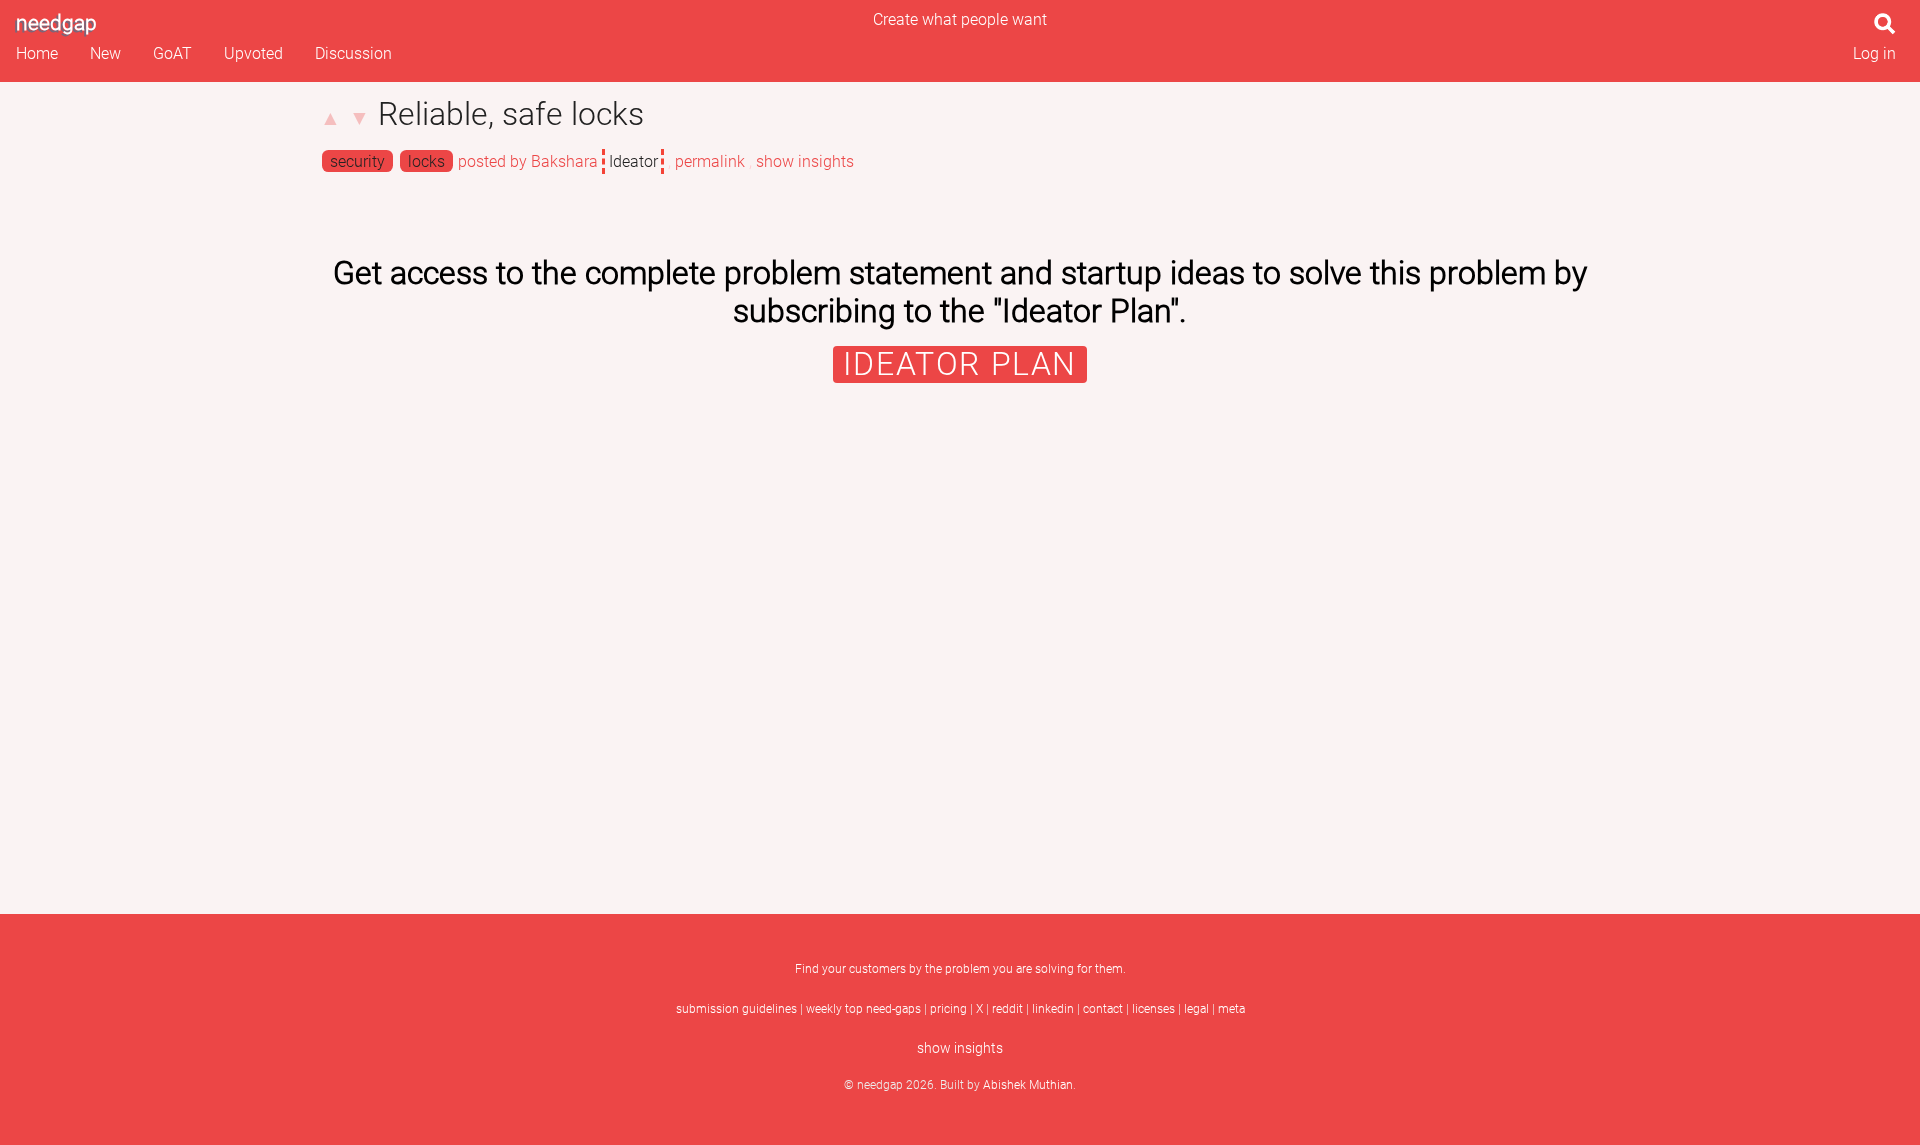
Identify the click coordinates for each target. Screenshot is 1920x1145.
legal (1196, 1009)
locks (426, 161)
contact (1103, 1009)
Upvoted (253, 53)
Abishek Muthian (1028, 1085)
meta (1231, 1009)
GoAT (172, 53)
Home (37, 53)
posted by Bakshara (528, 161)
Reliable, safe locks (511, 114)
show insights (805, 161)
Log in (1874, 53)
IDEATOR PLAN (960, 364)
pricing (948, 1009)
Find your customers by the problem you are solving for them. (960, 969)
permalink (710, 161)
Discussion (353, 53)
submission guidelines (736, 1009)
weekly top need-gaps (863, 1009)
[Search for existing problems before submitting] (1889, 29)
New (105, 53)
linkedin (1053, 1009)
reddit (1007, 1009)
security (357, 161)
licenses (1153, 1009)
